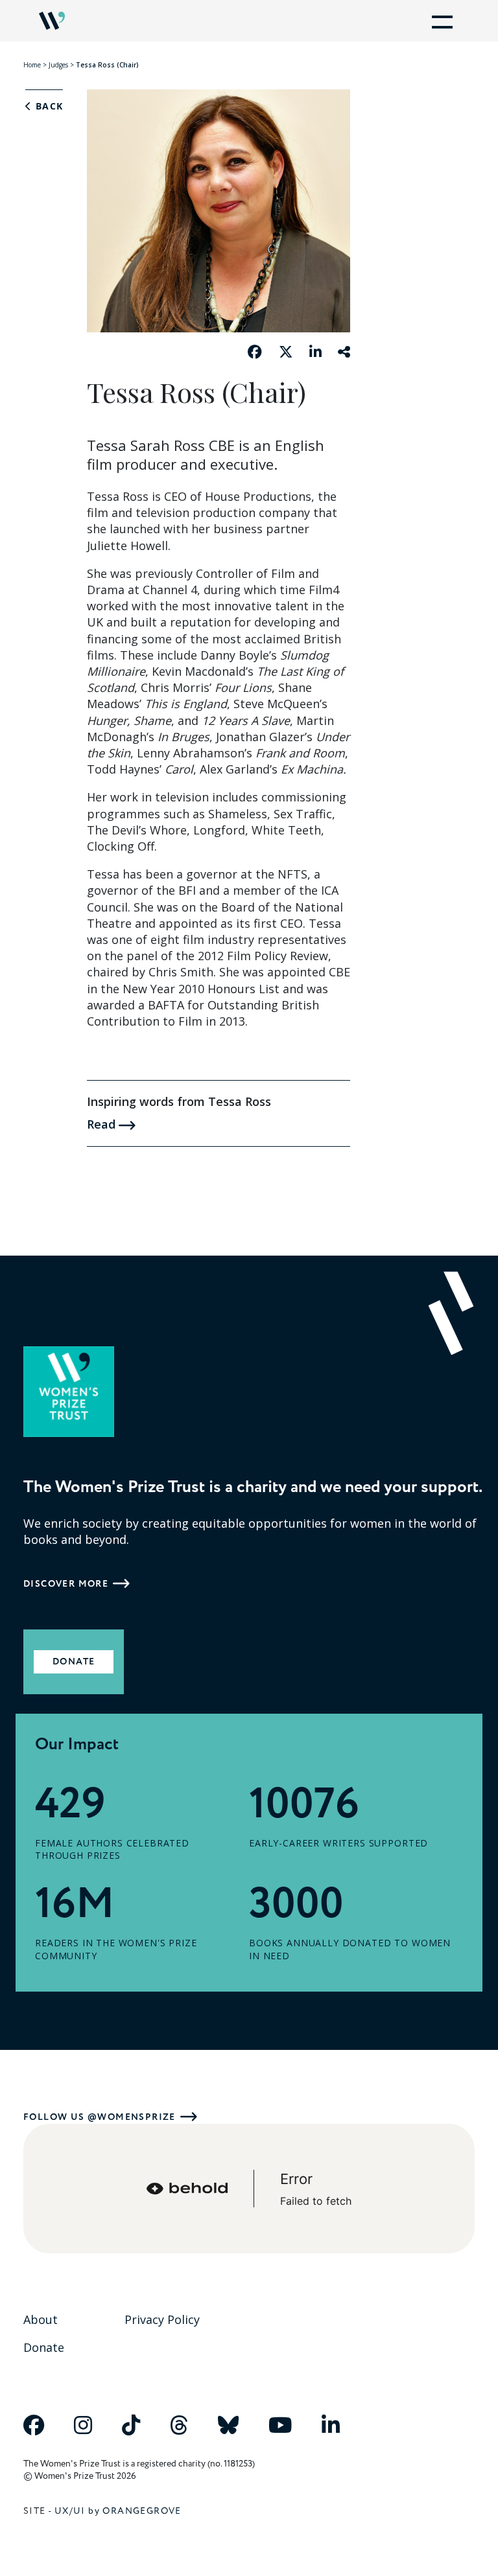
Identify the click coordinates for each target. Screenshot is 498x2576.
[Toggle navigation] (440, 21)
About (41, 2319)
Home (32, 65)
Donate (74, 1662)
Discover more (66, 1584)
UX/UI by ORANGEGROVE (118, 2511)
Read (103, 1124)
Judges (58, 65)
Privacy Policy (162, 2319)
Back (47, 106)
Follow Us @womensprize (100, 2117)
